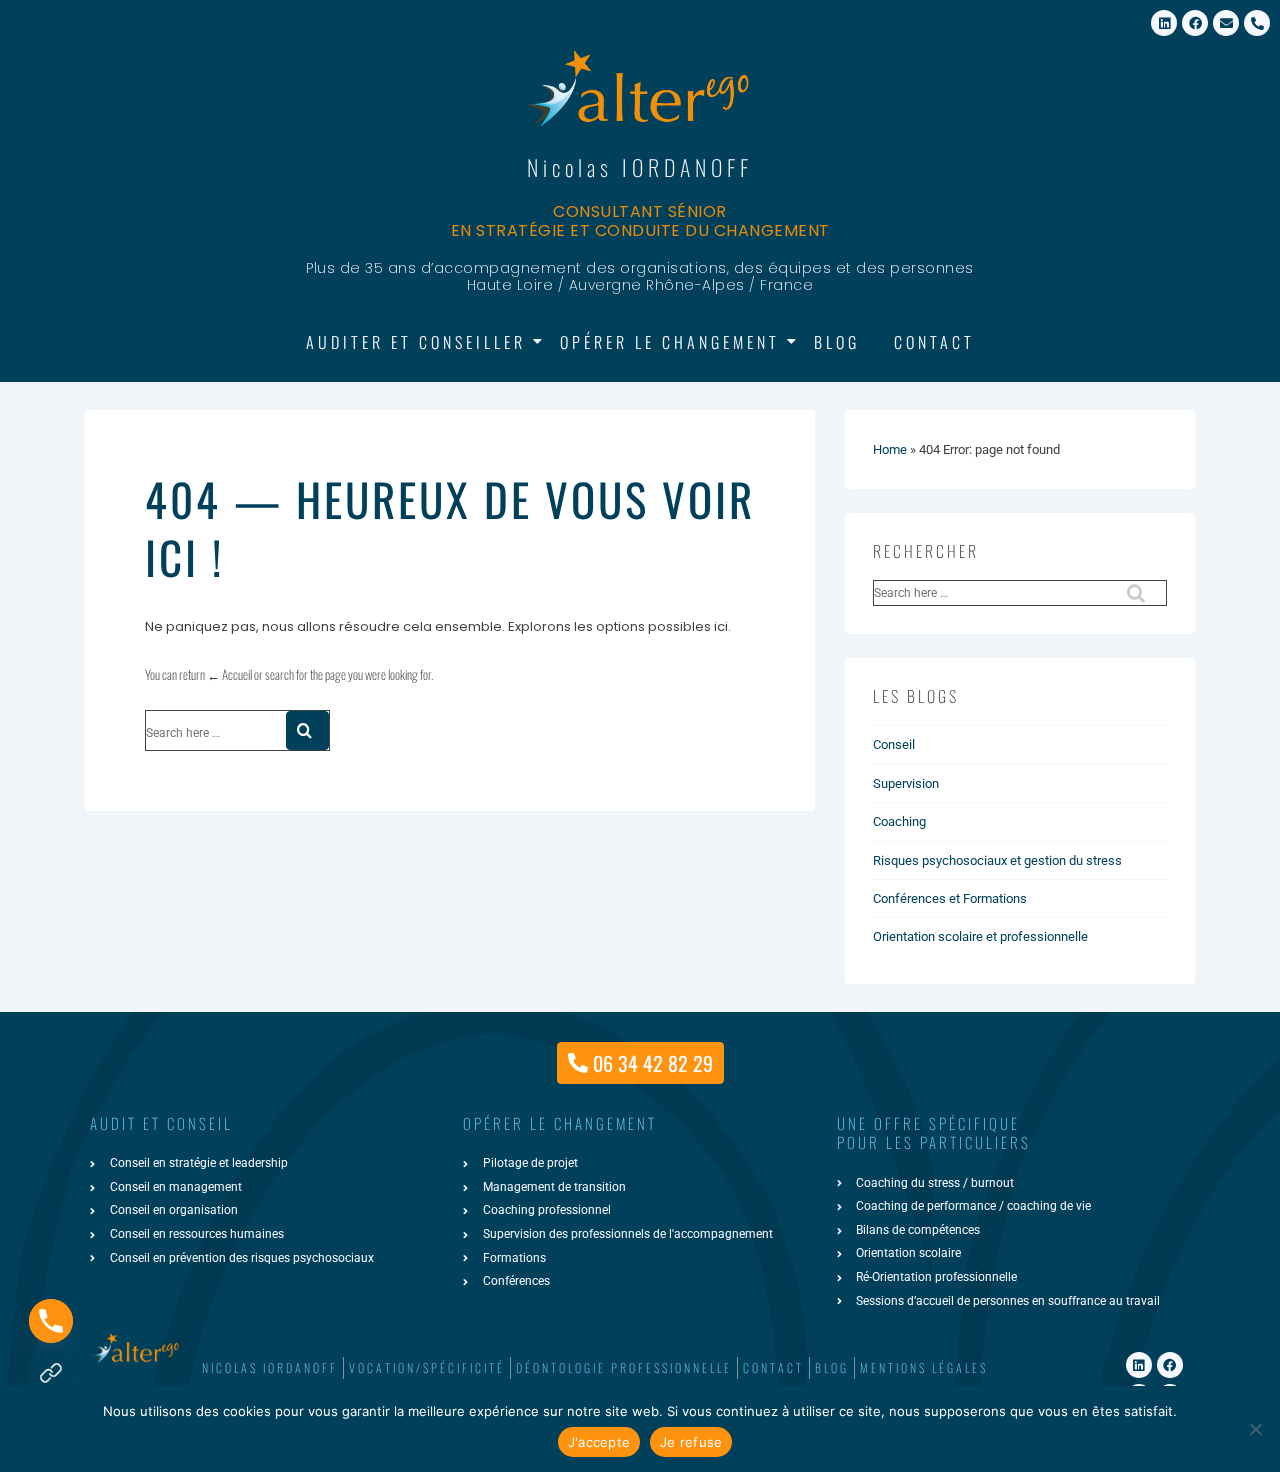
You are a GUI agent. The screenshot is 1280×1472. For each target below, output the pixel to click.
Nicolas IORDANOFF (640, 167)
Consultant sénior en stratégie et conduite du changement (640, 221)
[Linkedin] (1164, 23)
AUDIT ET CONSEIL (161, 1123)
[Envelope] (1226, 23)
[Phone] (51, 1321)
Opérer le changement (670, 342)
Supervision (906, 783)
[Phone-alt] (1257, 23)
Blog (837, 342)
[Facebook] (1195, 23)
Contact (934, 342)
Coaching (899, 821)
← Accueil (229, 674)
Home (890, 449)
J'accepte (599, 1442)
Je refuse (691, 1442)
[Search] (307, 730)
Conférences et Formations (950, 898)
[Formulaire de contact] (51, 1373)
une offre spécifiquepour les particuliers (934, 1133)
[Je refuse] (1255, 1429)
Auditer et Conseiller (416, 342)
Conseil (894, 744)
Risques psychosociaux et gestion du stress (997, 860)
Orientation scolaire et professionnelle (980, 936)
